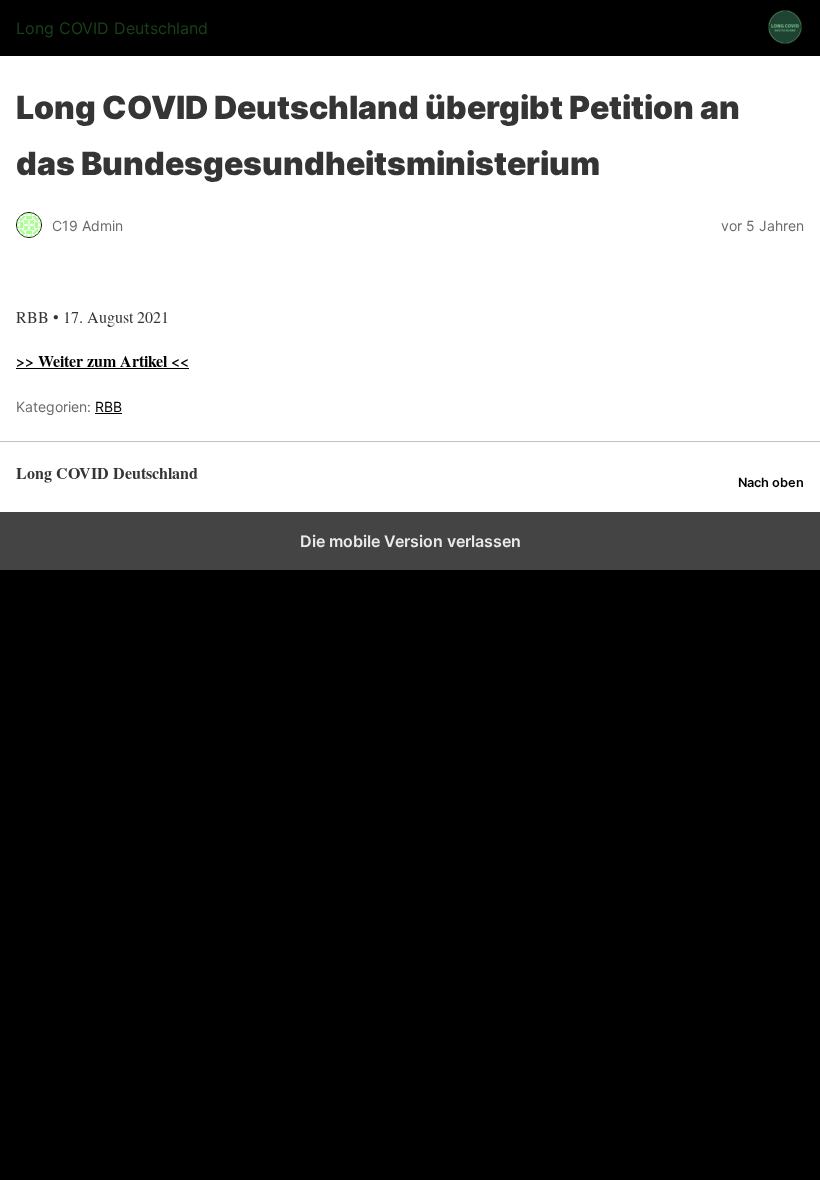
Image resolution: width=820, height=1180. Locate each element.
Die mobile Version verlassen (410, 541)
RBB (108, 406)
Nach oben (771, 482)
